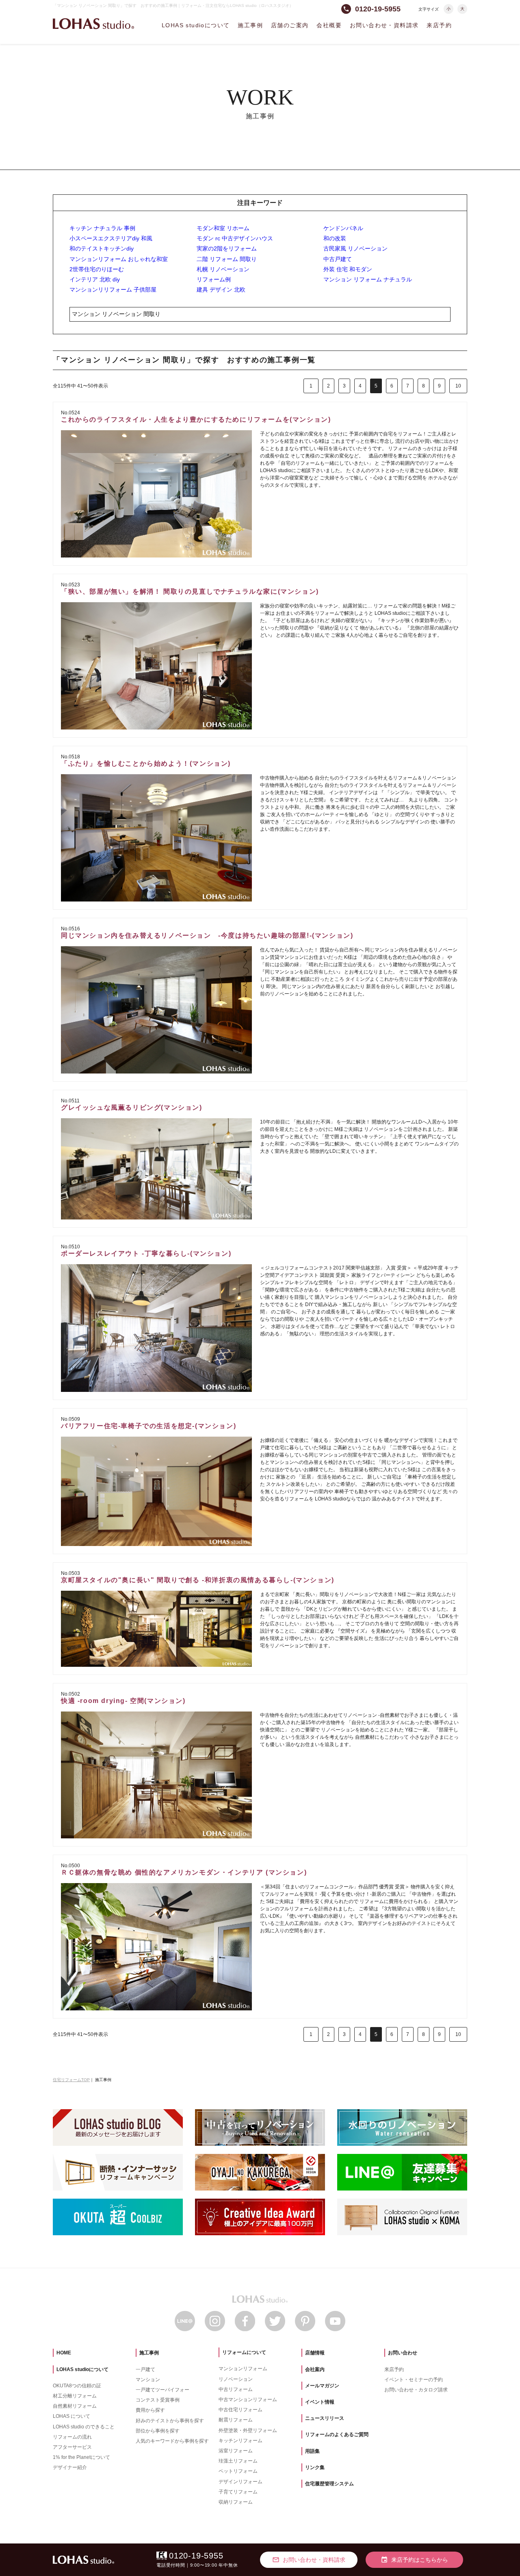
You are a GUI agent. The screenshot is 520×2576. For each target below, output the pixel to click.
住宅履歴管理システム (329, 2484)
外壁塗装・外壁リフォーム (248, 2430)
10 (458, 386)
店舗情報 (315, 2353)
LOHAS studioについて (196, 25)
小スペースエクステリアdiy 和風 (111, 238)
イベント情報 (320, 2402)
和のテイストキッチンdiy (102, 248)
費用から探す (150, 2410)
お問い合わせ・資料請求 (384, 25)
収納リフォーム (236, 2502)
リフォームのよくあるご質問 (337, 2434)
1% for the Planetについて (81, 2457)
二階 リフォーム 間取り (227, 259)
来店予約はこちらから (414, 2560)
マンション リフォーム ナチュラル (368, 279)
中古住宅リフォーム (240, 2410)
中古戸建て (338, 259)
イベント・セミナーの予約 (414, 2380)
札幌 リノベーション (223, 269)
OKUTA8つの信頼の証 (77, 2386)
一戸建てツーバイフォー (162, 2390)
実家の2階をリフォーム (227, 248)
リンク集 (315, 2467)
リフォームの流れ (72, 2437)
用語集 (312, 2451)
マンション (148, 2380)
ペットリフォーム (238, 2471)
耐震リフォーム (236, 2420)
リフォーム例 (214, 279)
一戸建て (145, 2369)
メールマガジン (322, 2386)
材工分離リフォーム (75, 2396)
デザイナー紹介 (70, 2467)
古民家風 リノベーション (355, 248)
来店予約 (439, 25)
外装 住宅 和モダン (348, 269)
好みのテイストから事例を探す (170, 2421)
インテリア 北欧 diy (95, 279)
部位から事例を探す (158, 2431)
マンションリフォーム (243, 2369)
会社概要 (329, 25)
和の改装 (335, 238)
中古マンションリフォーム (248, 2400)
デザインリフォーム (240, 2482)
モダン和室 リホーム (223, 228)
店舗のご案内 (290, 25)
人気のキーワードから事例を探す (172, 2441)
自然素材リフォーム (75, 2406)
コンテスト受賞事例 (158, 2400)
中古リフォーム (236, 2389)
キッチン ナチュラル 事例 (102, 228)
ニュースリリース (325, 2418)
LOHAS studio (93, 24)
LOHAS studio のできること (84, 2427)
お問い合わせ (403, 2353)
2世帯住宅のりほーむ (97, 269)
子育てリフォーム (238, 2492)
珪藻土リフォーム (238, 2461)
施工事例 (250, 25)
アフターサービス (72, 2447)
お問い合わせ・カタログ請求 (416, 2390)
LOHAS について (71, 2416)
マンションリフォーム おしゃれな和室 (119, 259)
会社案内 (315, 2369)
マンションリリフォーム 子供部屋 (113, 290)
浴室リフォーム (236, 2451)
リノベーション (236, 2379)
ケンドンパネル (343, 228)
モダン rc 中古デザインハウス (235, 238)
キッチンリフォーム (240, 2441)
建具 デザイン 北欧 (221, 290)
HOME (64, 2353)
